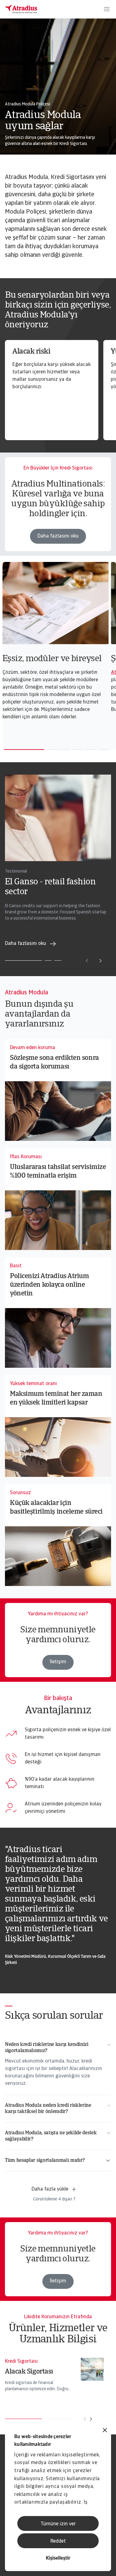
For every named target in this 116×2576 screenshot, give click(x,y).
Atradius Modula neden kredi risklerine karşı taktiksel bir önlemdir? (48, 2109)
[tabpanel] (57, 644)
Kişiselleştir (58, 2558)
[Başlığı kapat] (105, 2431)
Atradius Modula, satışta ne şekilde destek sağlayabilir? (51, 2136)
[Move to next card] (101, 961)
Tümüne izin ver (58, 2524)
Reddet (58, 2541)
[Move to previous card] (87, 961)
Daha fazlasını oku (58, 536)
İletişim (58, 1662)
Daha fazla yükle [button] (50, 2189)
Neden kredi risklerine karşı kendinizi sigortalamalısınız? (47, 2048)
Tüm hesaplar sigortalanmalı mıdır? (45, 2161)
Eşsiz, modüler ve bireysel (52, 659)
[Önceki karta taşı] (85, 2419)
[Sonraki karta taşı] (91, 2419)
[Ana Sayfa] (21, 9)
